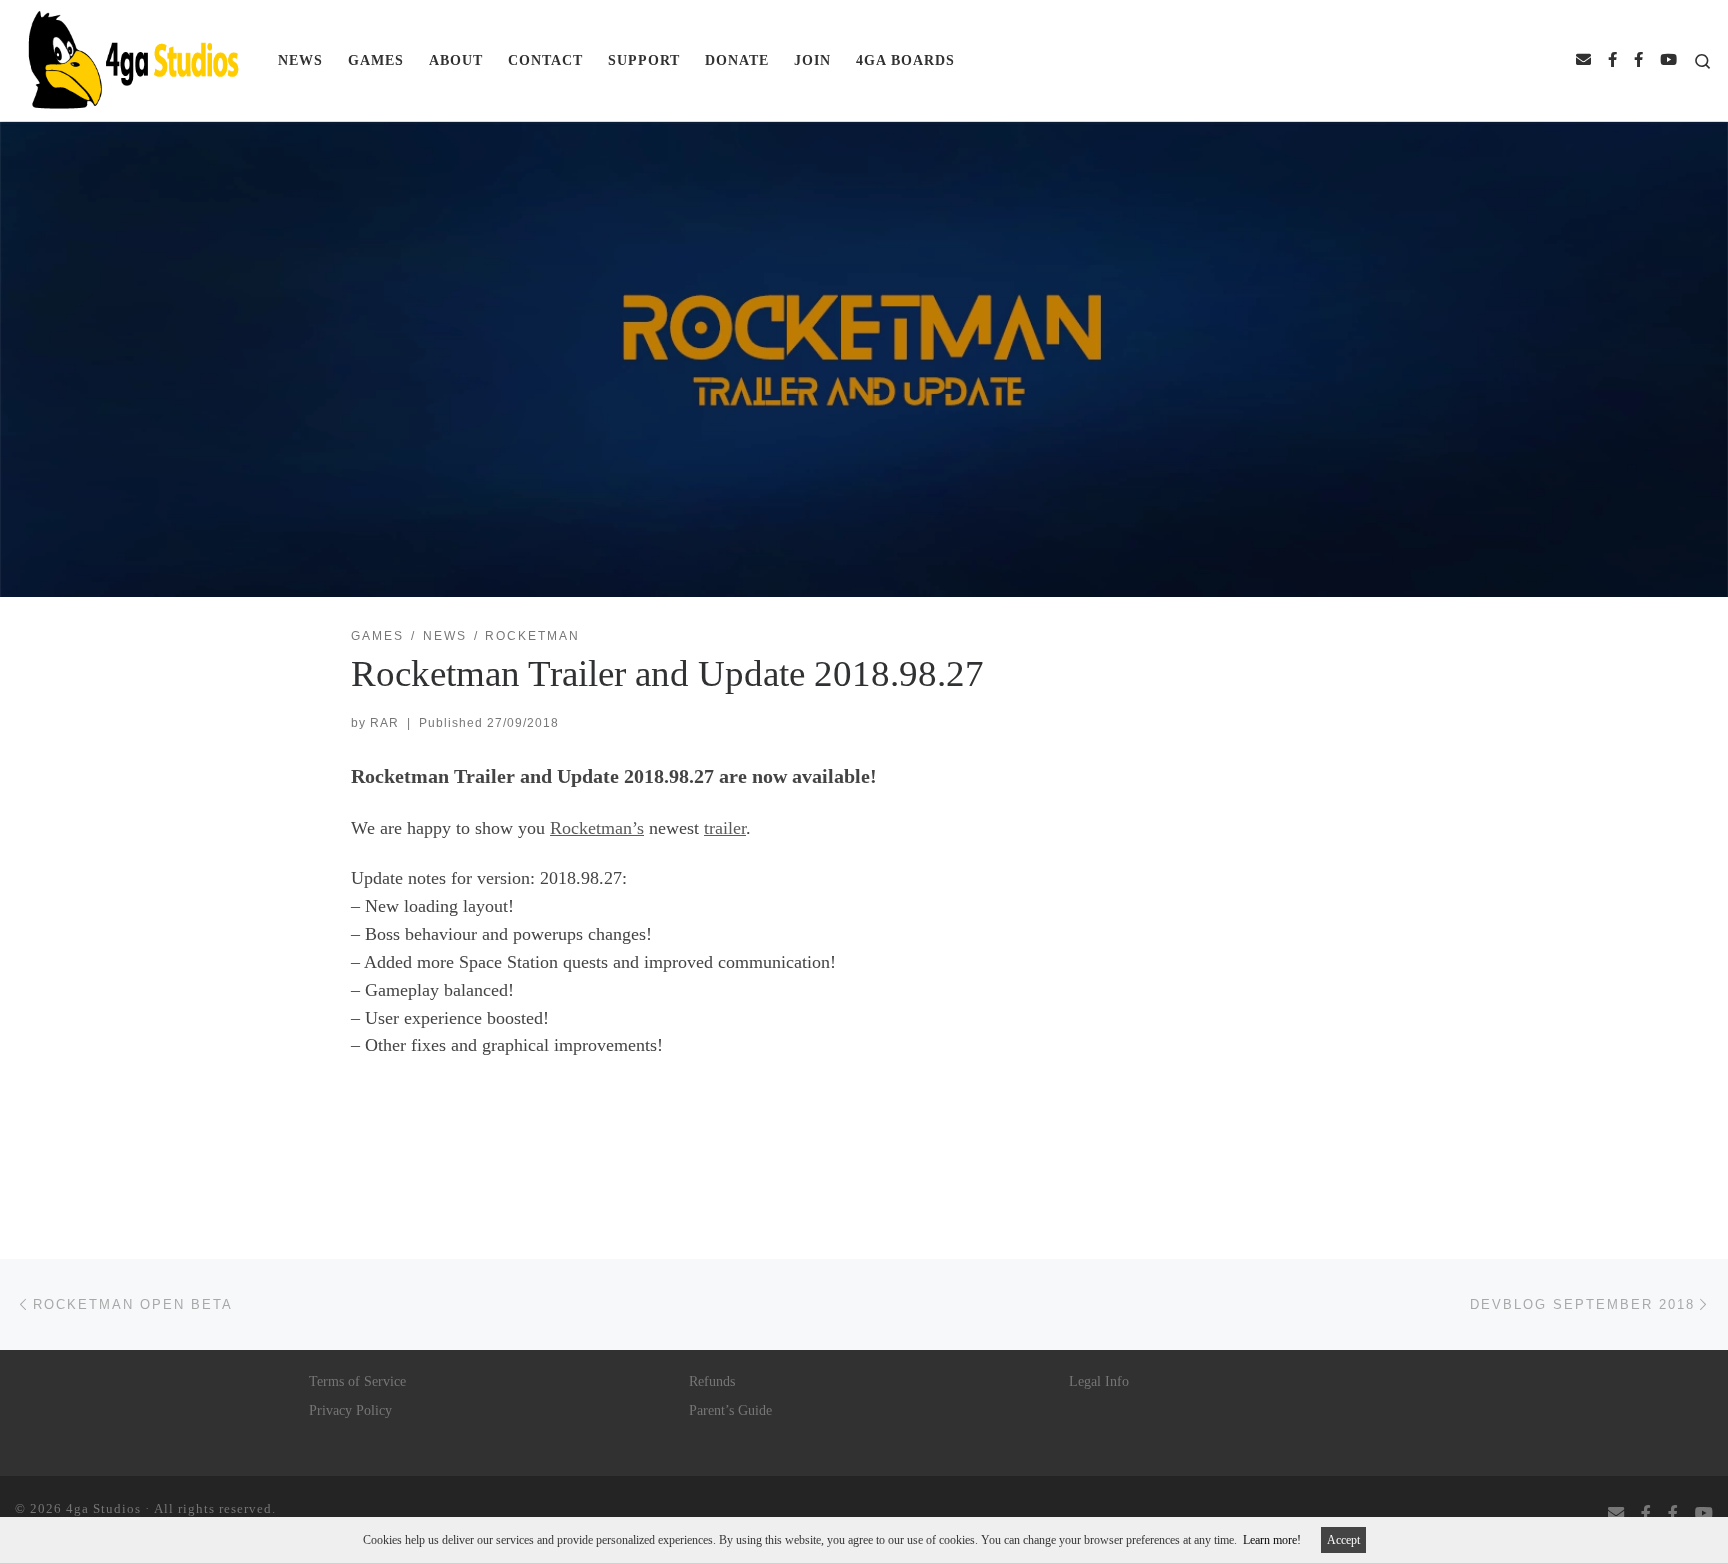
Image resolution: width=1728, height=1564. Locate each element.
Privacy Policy (350, 1410)
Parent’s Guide (730, 1410)
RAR (384, 723)
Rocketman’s (597, 828)
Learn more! (1272, 1540)
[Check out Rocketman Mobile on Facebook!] (1638, 60)
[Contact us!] (1583, 60)
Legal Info (1099, 1381)
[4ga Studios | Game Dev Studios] (131, 57)
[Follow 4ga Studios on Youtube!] (1668, 60)
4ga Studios (103, 1508)
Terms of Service (357, 1381)
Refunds (712, 1381)
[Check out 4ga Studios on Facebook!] (1612, 60)
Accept (1343, 1540)
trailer (725, 828)
